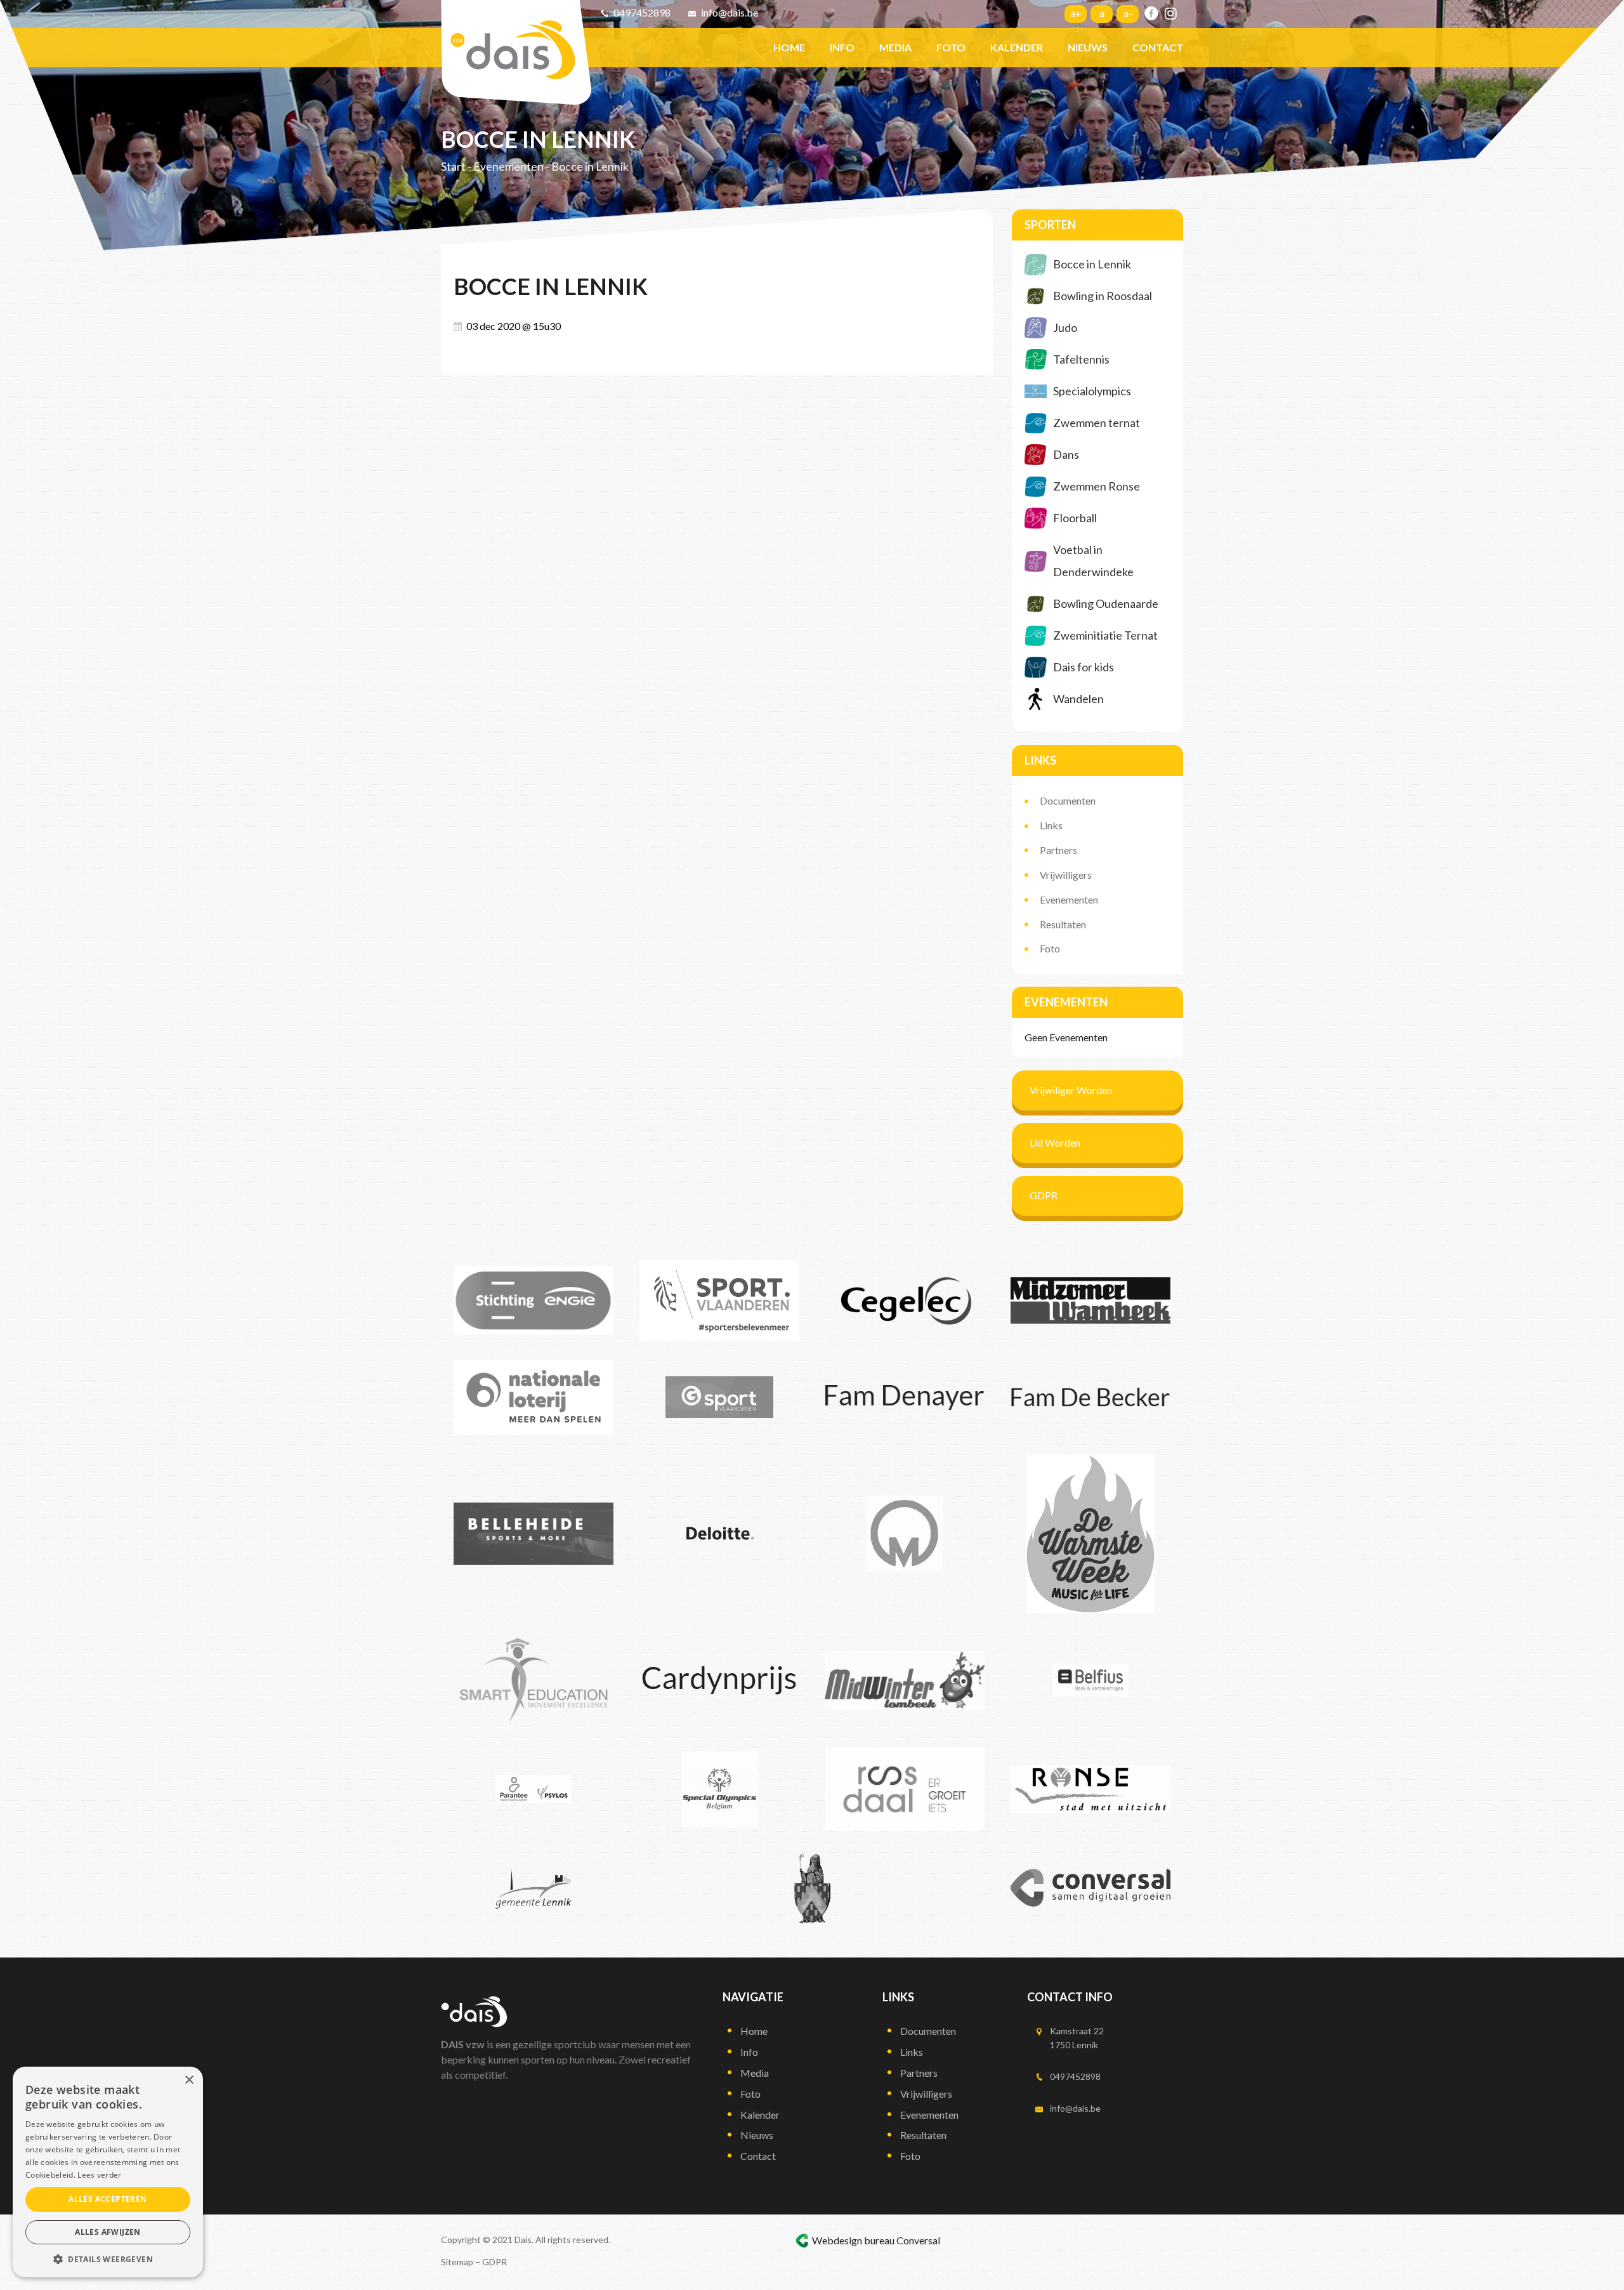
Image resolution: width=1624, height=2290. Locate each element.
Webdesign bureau (853, 2240)
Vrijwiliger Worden (1071, 1090)
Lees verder (99, 2175)
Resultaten (1063, 924)
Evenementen (508, 167)
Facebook (1151, 13)
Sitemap (457, 2262)
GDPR (1044, 1195)
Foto (1050, 948)
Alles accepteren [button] (108, 2199)
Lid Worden (1055, 1142)
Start (453, 167)
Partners (1058, 850)
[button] (108, 2259)
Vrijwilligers (1066, 875)
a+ (1076, 13)
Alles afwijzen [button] (108, 2232)
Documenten (1068, 800)
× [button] (189, 2080)
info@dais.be (730, 12)
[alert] (108, 2172)
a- (1128, 13)
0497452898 (642, 12)
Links (1051, 825)
